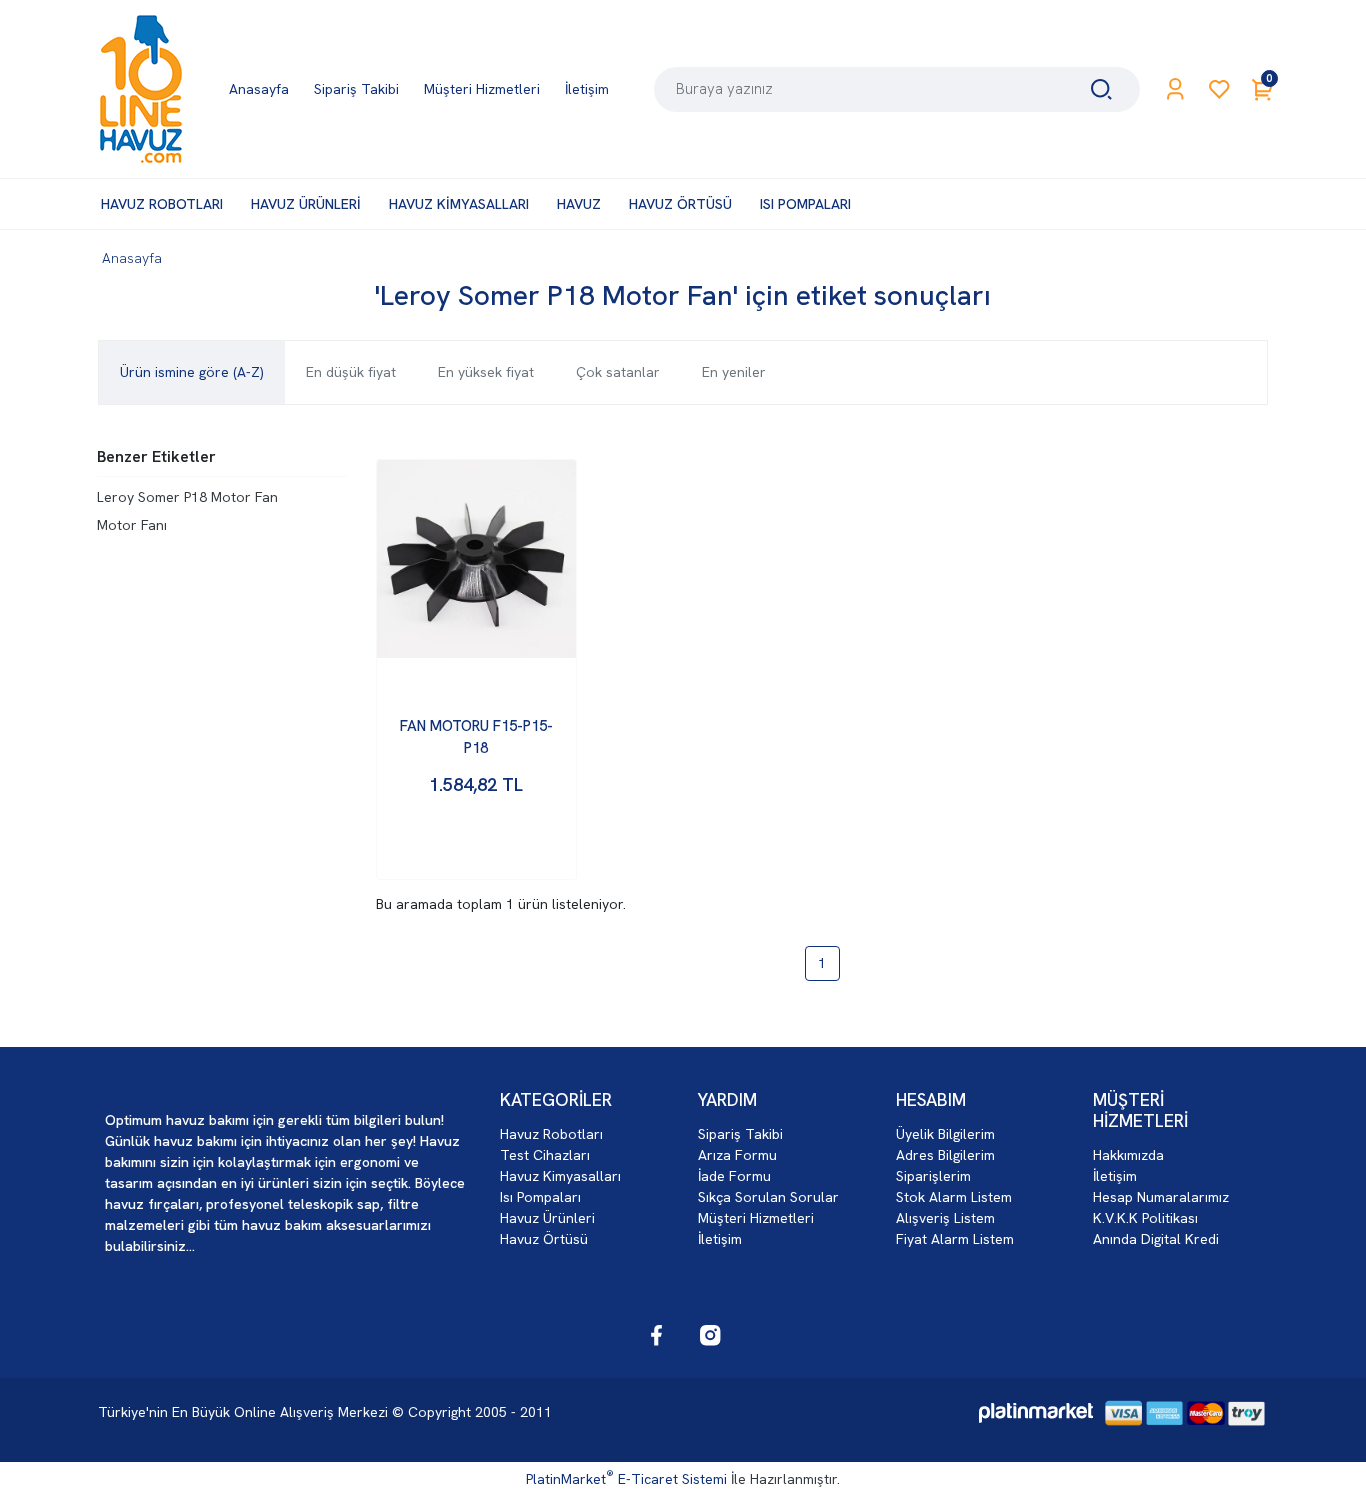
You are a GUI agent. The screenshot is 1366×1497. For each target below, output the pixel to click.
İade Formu (734, 1176)
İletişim (720, 1239)
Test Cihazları (545, 1155)
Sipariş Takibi (740, 1134)
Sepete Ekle (476, 844)
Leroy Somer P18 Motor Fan (187, 497)
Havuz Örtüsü (544, 1239)
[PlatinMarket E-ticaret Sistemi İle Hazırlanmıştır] (1036, 1413)
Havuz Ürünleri (547, 1218)
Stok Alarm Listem (954, 1197)
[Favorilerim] (1219, 89)
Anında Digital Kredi (1156, 1239)
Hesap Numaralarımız (1161, 1197)
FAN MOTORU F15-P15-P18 (476, 737)
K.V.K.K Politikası (1145, 1218)
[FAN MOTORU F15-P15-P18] (476, 559)
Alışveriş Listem (945, 1218)
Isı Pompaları (540, 1197)
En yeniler (734, 372)
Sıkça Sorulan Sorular (768, 1197)
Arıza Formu (737, 1155)
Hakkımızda (1128, 1155)
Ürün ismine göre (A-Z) (192, 372)
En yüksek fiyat (486, 372)
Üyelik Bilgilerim (945, 1134)
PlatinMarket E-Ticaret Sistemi (626, 1479)
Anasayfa (132, 258)
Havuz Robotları (551, 1134)
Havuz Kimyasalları (560, 1176)
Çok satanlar (618, 372)
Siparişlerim (933, 1176)
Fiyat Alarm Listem (955, 1239)
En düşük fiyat (351, 372)
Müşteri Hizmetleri (756, 1218)
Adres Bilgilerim (945, 1155)
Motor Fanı (132, 525)
